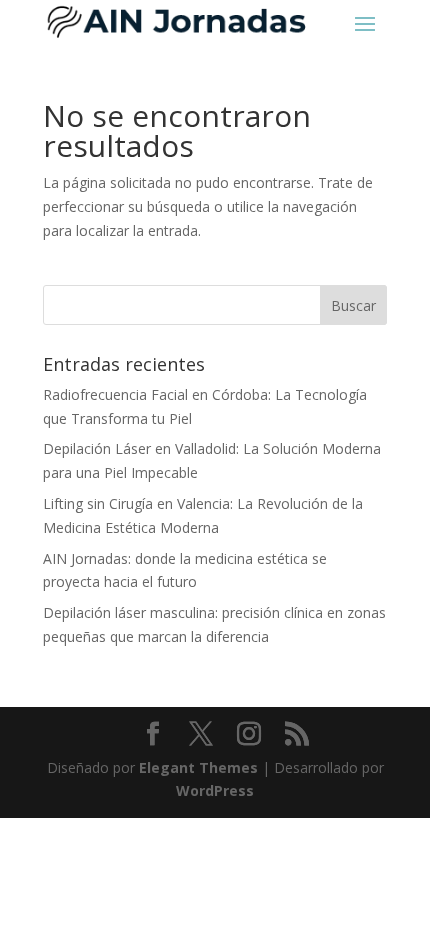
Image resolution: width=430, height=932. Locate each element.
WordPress (215, 790)
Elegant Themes (198, 767)
